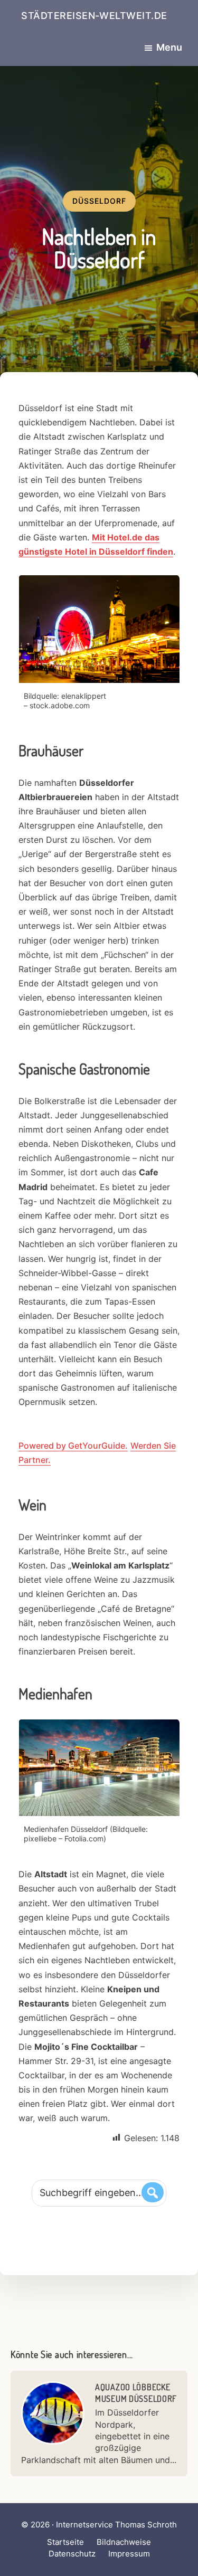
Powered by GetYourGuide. (73, 1446)
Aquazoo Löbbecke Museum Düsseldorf (136, 2393)
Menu (169, 47)
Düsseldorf (99, 201)
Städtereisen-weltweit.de (94, 16)
